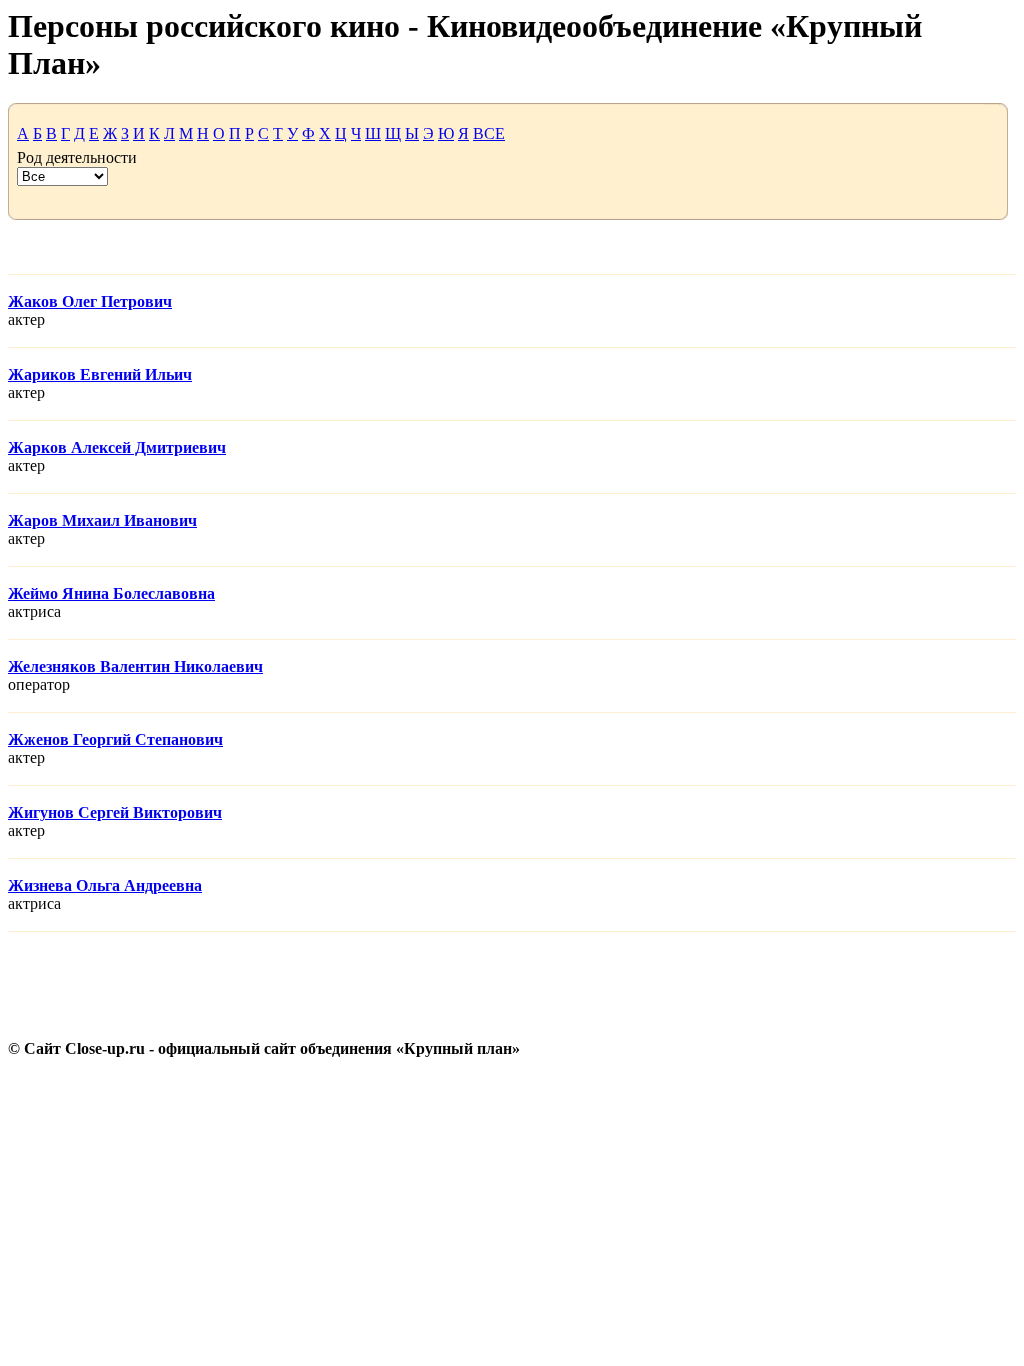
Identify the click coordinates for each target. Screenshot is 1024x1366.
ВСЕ (489, 133)
